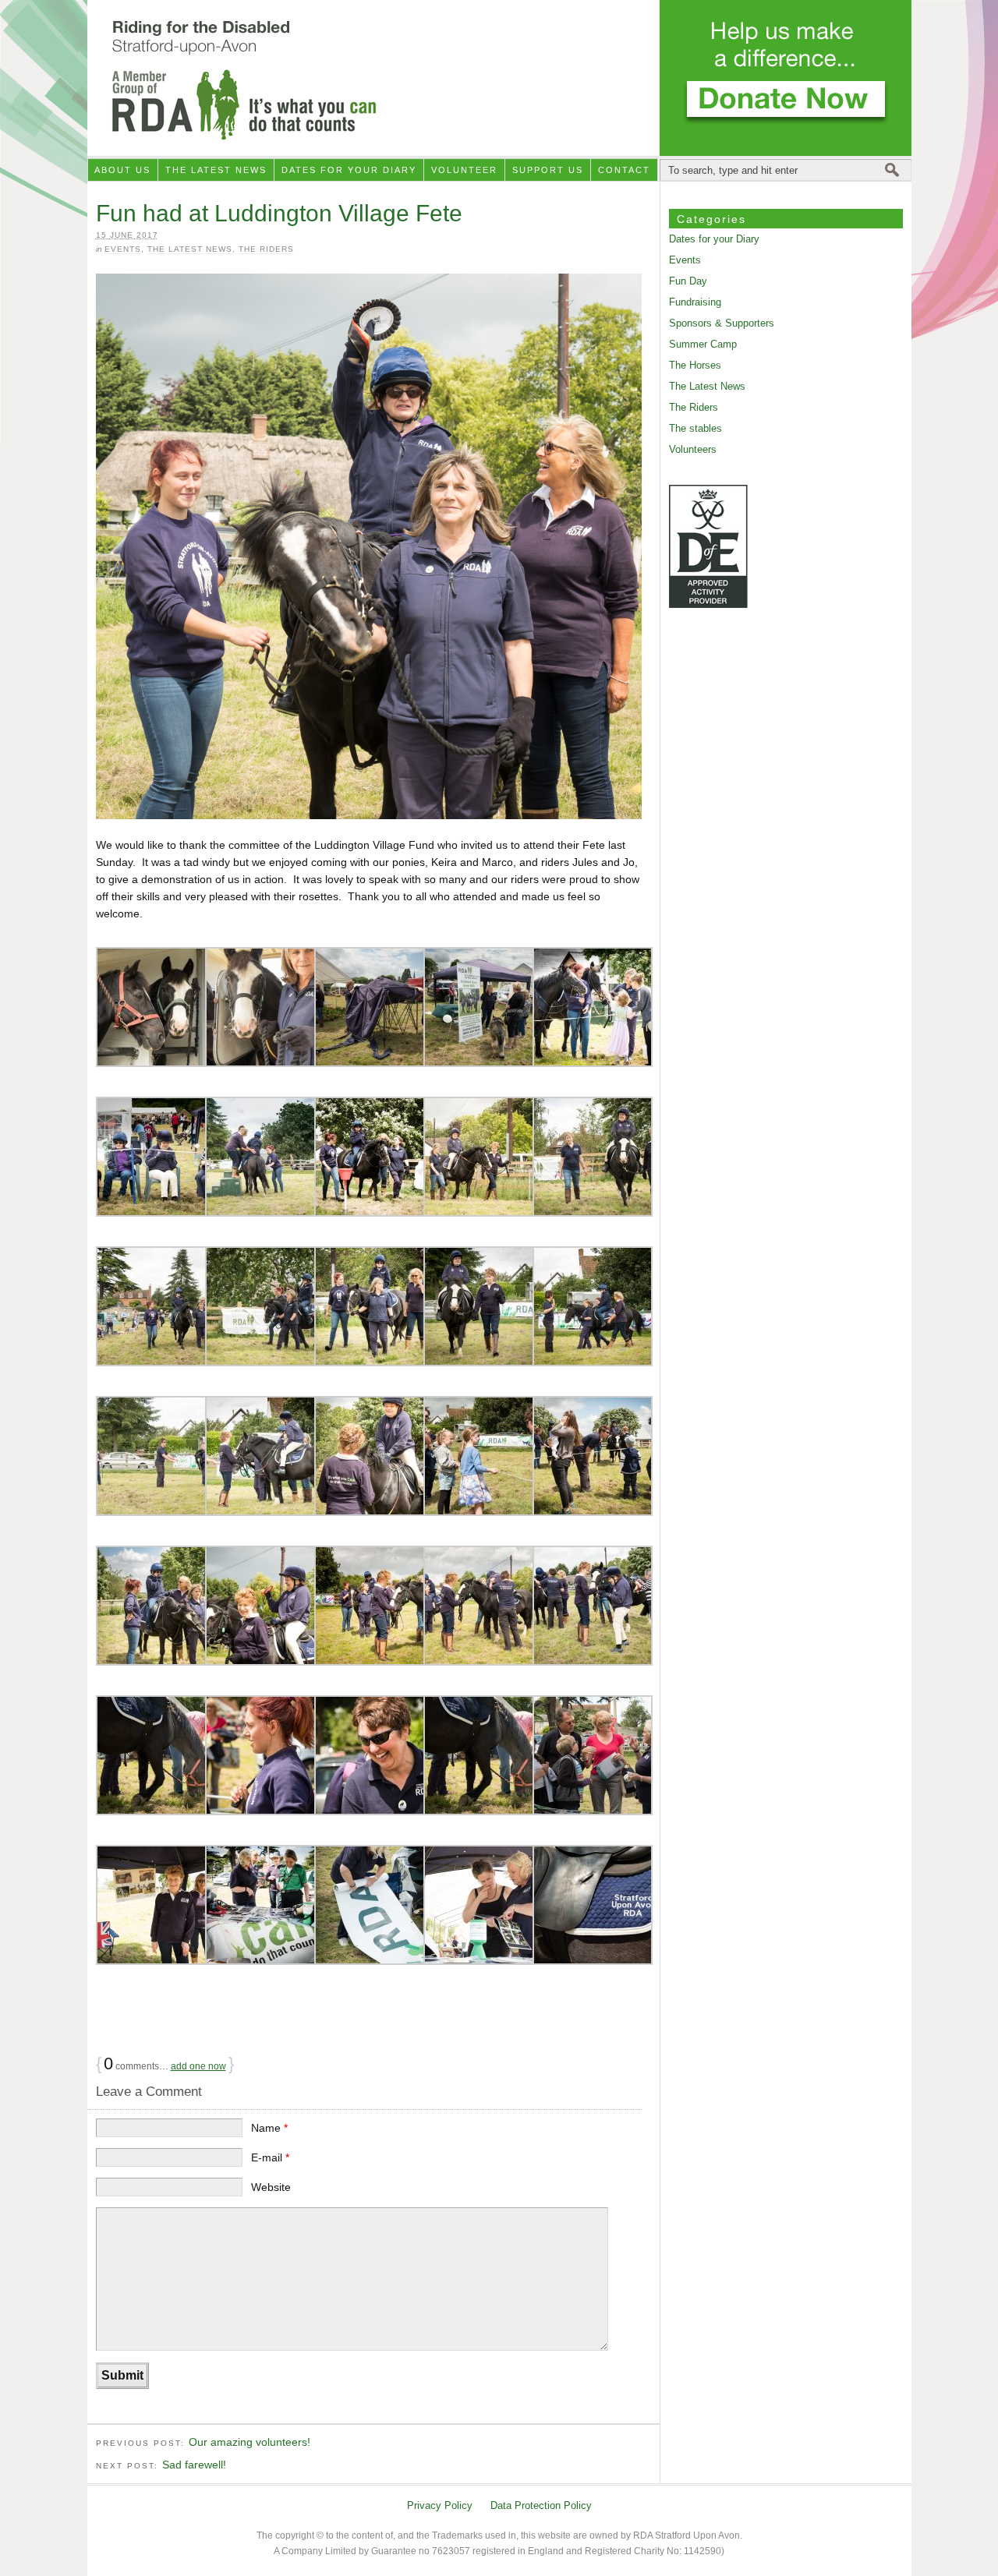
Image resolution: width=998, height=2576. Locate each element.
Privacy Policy (440, 2505)
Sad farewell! (194, 2465)
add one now (198, 2066)
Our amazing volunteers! (249, 2442)
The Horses (695, 365)
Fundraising (695, 302)
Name (269, 2128)
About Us (122, 170)
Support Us (548, 170)
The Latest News (216, 170)
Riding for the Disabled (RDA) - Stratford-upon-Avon (499, 78)
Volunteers (693, 449)
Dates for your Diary (349, 170)
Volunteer (464, 170)
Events (123, 249)
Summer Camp (703, 344)
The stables (695, 428)
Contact (624, 170)
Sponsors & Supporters (722, 323)
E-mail (270, 2157)
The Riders (266, 249)
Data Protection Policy (541, 2505)
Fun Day (688, 281)
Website (271, 2187)
